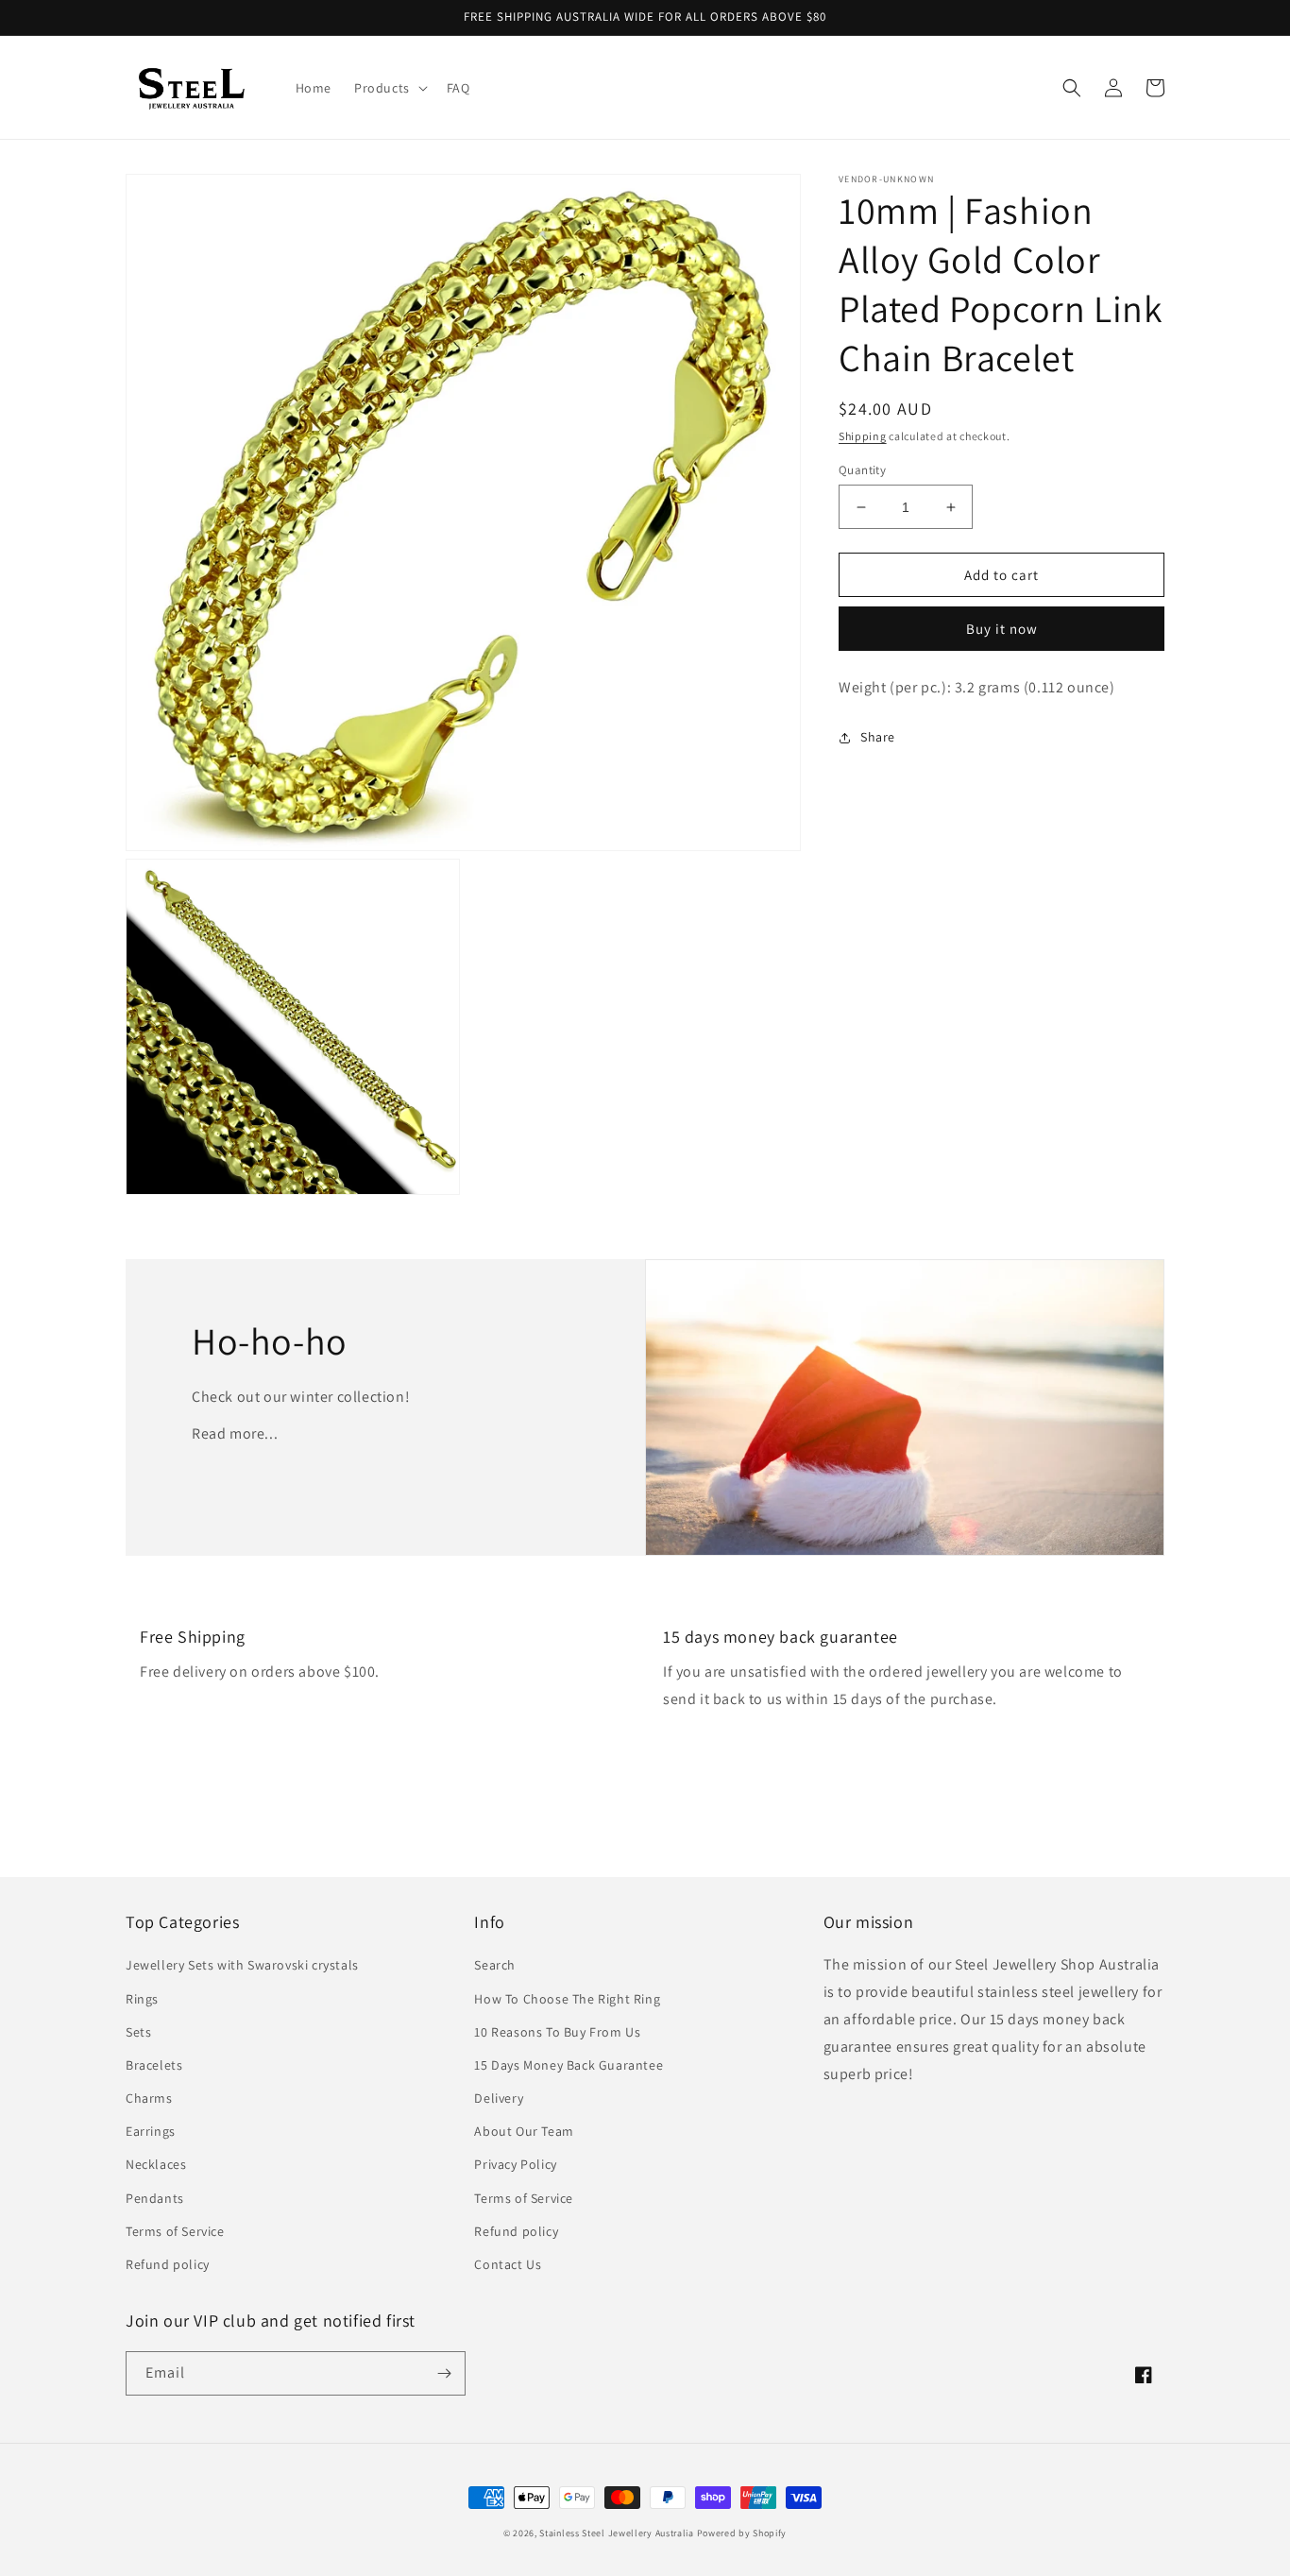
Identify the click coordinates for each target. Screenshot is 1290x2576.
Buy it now (1002, 629)
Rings (142, 1999)
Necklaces (156, 2164)
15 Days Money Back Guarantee (569, 2065)
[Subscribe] (444, 2373)
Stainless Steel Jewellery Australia (617, 2533)
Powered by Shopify (742, 2533)
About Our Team (524, 2131)
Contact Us (508, 2264)
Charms (149, 2098)
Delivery (499, 2098)
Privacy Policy (515, 2164)
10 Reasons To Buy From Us (557, 2032)
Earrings (151, 2131)
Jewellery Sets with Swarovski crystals (242, 1965)
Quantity (862, 470)
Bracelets (154, 2065)
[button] (389, 88)
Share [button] (878, 737)
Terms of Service (175, 2231)
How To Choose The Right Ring (567, 1999)
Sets (138, 2032)
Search (495, 1965)
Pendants (155, 2198)
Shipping (863, 436)
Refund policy (168, 2264)
